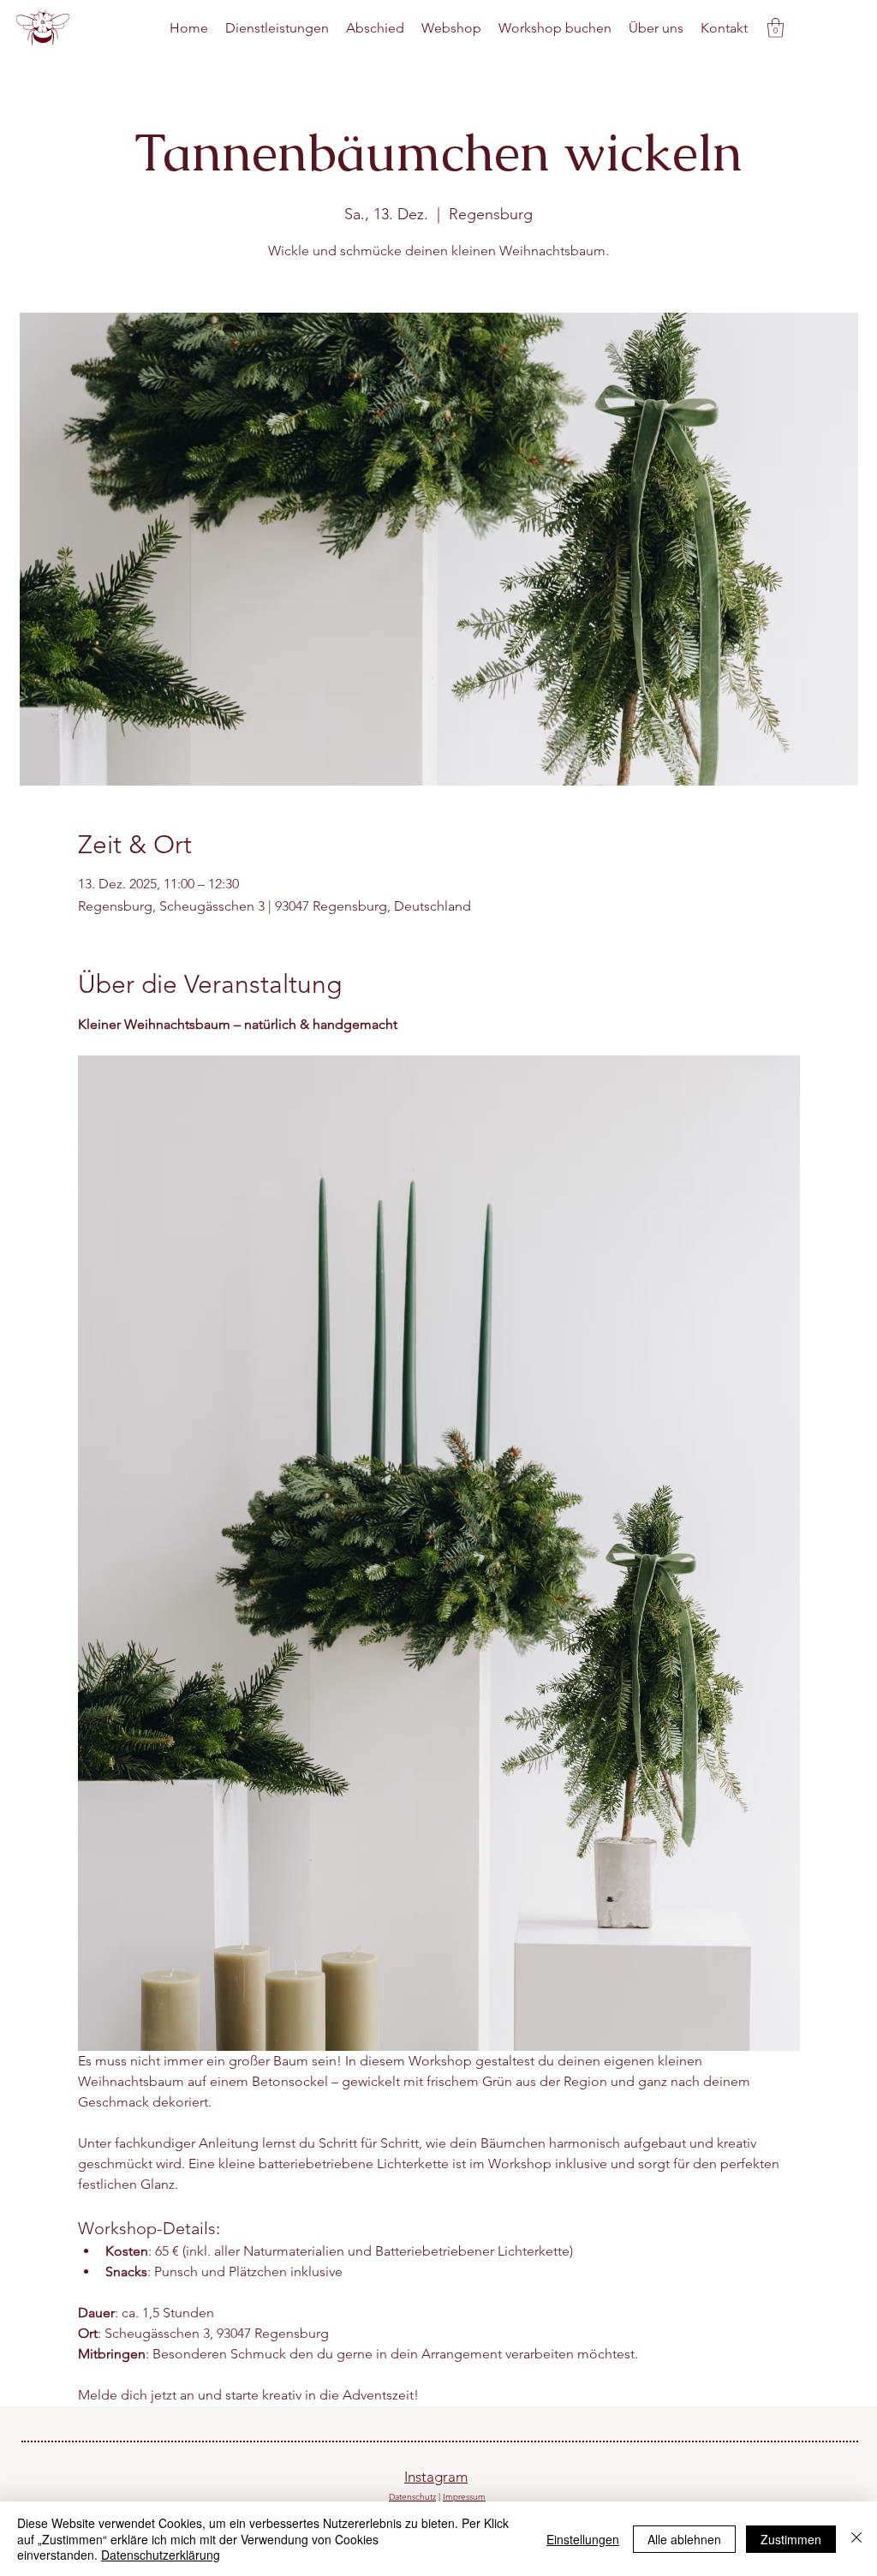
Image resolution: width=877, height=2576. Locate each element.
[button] (776, 28)
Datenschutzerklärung (161, 2555)
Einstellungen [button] (583, 2539)
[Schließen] (856, 2539)
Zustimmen (791, 2539)
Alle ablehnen (684, 2539)
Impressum (464, 2497)
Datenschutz (412, 2497)
